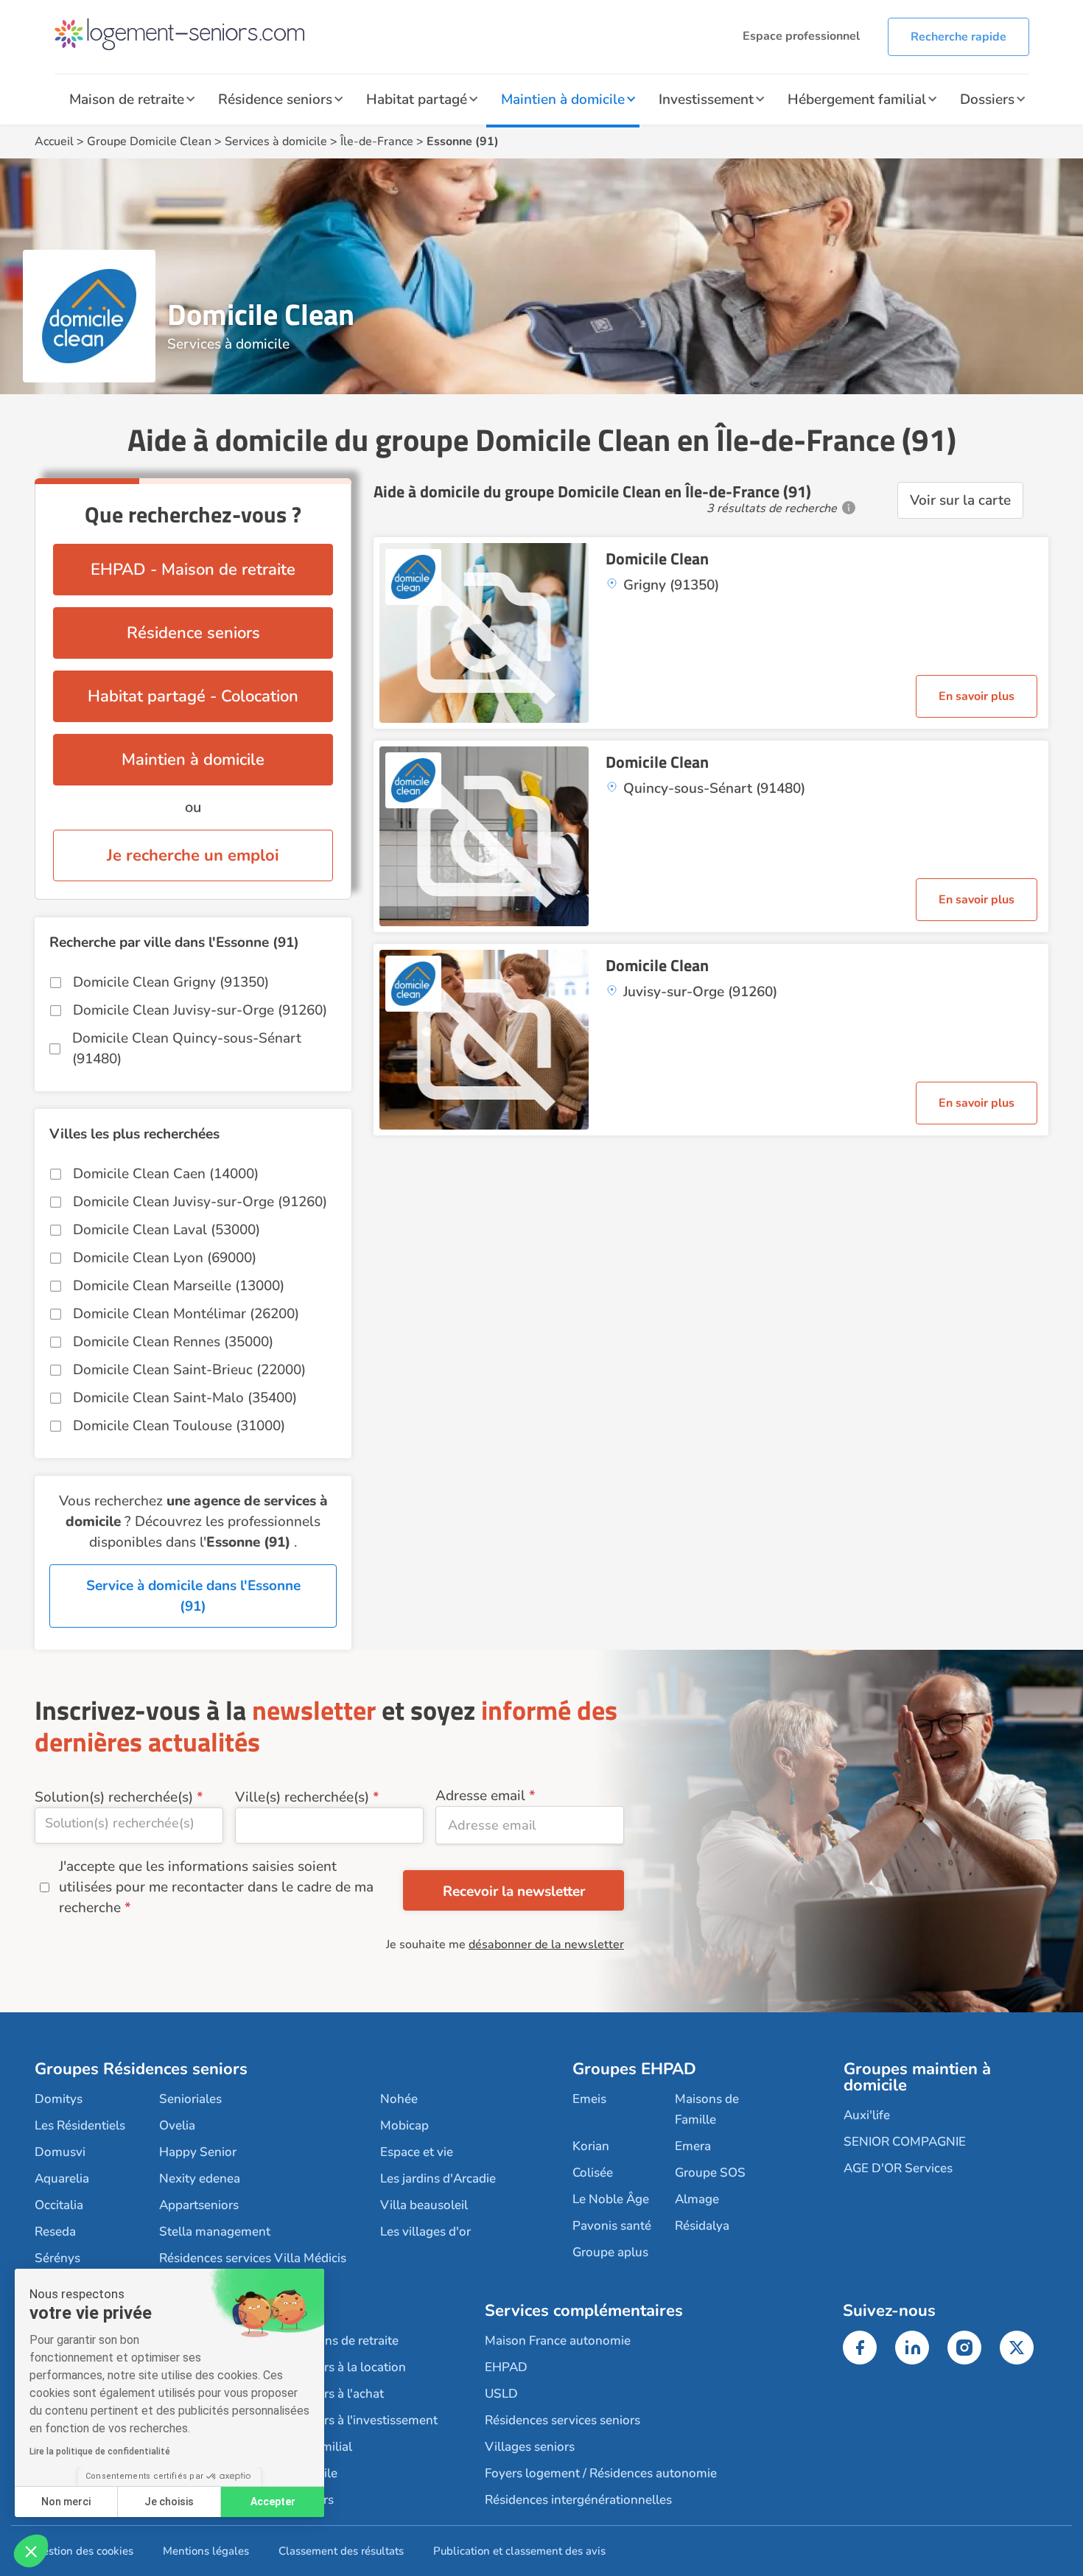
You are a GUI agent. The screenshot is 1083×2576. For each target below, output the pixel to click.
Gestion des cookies (84, 2551)
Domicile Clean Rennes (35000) (173, 1342)
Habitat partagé (417, 99)
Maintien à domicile (563, 99)
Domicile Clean (657, 559)
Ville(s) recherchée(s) (302, 1797)
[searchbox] (129, 1823)
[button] (31, 2551)
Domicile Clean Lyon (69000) (165, 1258)
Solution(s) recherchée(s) (114, 1797)
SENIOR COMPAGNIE (905, 2142)
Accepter (273, 2502)
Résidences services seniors (562, 2420)
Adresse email (480, 1796)
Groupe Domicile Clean (149, 141)
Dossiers (987, 99)
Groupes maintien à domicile (917, 2077)
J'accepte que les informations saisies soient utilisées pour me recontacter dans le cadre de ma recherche (216, 1887)
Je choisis (169, 2502)
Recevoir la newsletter (514, 1891)
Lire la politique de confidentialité (100, 2451)
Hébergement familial (857, 99)
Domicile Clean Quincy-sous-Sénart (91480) (187, 1049)
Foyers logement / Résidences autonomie (601, 2473)
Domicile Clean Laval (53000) (167, 1230)
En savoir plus (977, 696)
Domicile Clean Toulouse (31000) (179, 1426)
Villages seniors (530, 2447)
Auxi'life (867, 2115)
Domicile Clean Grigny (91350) (171, 982)
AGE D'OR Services (898, 2168)
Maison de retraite (127, 99)
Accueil (54, 141)
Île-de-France (377, 141)
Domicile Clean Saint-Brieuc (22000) (189, 1370)
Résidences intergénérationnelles (578, 2500)
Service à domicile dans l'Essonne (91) (193, 1596)
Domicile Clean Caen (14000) (166, 1174)
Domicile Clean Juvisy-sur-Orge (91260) (200, 1010)
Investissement (706, 99)
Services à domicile (276, 141)
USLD (501, 2394)
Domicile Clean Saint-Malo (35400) (185, 1398)
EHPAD (506, 2367)
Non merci (66, 2502)
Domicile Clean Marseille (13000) (179, 1286)
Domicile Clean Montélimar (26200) (186, 1314)
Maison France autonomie (558, 2341)
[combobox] (129, 1826)
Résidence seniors (275, 99)
